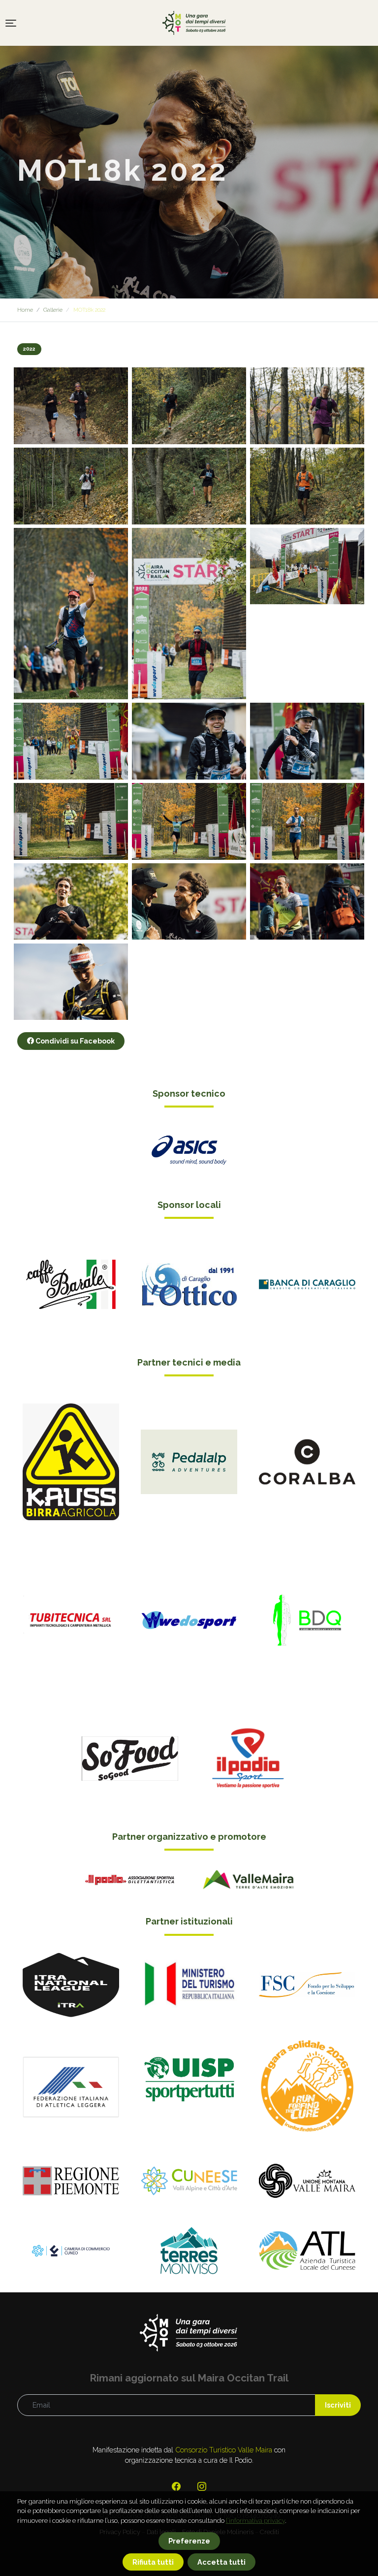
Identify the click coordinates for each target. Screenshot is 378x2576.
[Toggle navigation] (11, 23)
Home (25, 310)
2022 (29, 349)
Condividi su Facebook (74, 1041)
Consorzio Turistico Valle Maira (224, 2450)
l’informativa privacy (255, 2521)
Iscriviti (338, 2405)
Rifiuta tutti (153, 2562)
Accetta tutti (221, 2562)
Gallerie (53, 310)
